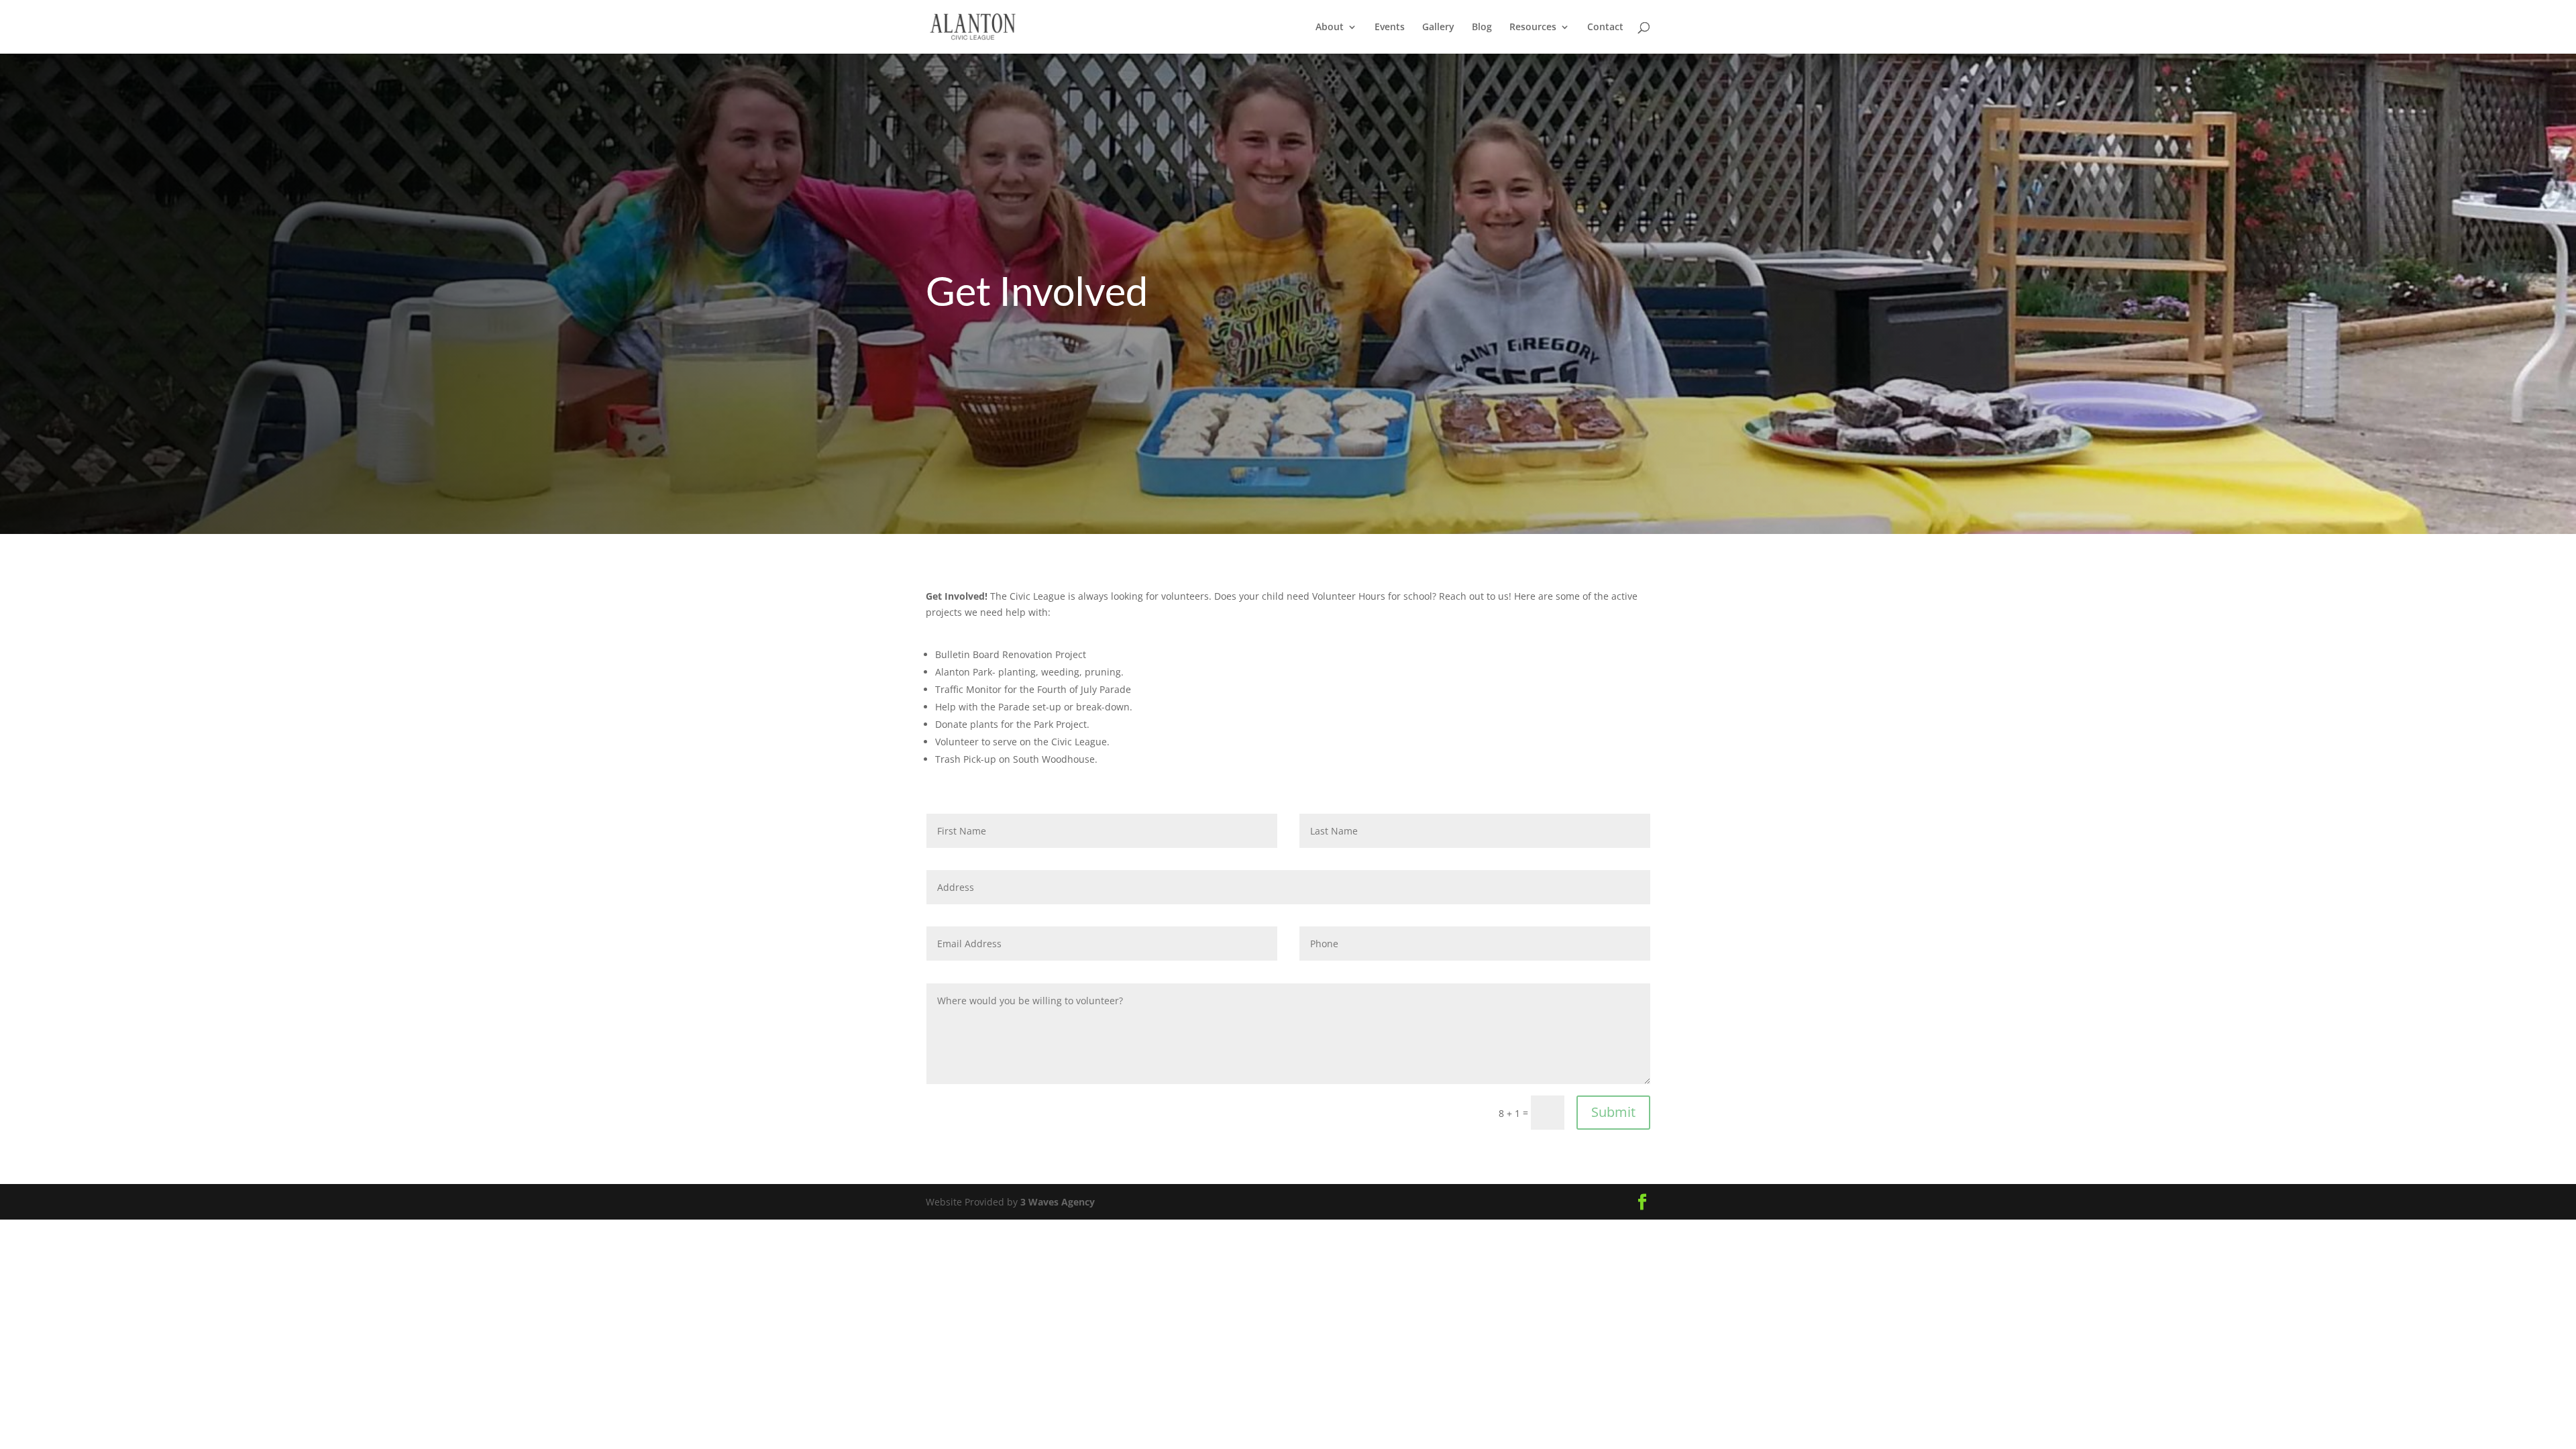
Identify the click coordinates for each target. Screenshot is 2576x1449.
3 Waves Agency (1058, 1202)
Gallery (1438, 28)
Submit (1613, 1112)
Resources (1533, 28)
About (1330, 28)
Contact (1605, 28)
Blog (1482, 28)
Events (1390, 28)
